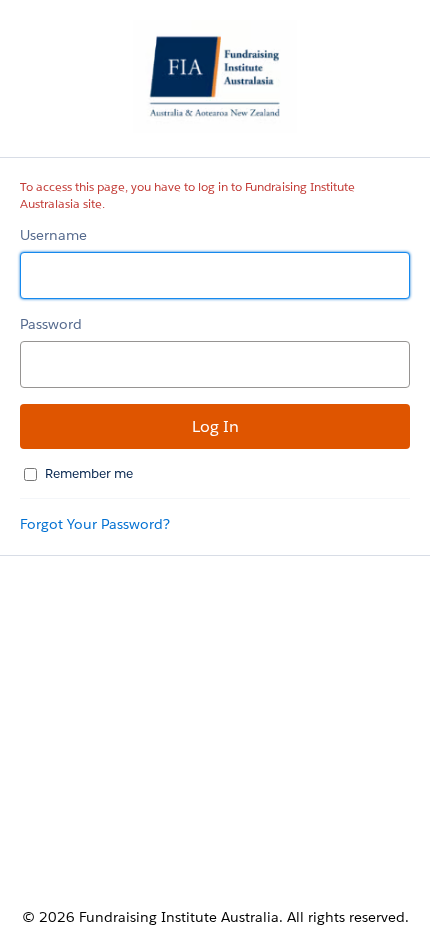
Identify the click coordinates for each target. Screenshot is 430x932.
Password (51, 324)
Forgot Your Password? (95, 524)
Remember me (89, 473)
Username (53, 235)
